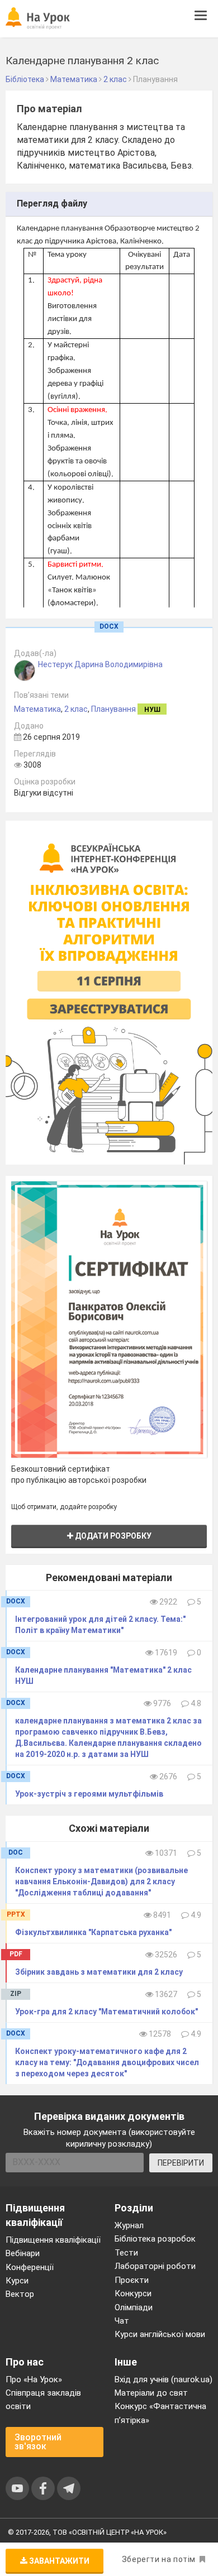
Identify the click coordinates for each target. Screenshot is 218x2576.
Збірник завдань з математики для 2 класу (99, 1972)
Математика (37, 709)
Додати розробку (112, 1536)
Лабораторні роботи (155, 2266)
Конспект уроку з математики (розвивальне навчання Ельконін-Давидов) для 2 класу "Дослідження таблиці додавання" (101, 1881)
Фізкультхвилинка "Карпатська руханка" (93, 1932)
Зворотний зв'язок (38, 2442)
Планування (113, 709)
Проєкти (132, 2280)
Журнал (129, 2225)
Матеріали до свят (151, 2393)
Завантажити (58, 2561)
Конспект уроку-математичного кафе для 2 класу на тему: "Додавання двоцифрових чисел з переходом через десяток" (107, 2062)
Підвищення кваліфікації (53, 2240)
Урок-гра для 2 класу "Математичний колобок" (106, 2012)
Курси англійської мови (160, 2334)
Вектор (20, 2294)
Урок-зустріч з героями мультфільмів (89, 1794)
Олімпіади (134, 2307)
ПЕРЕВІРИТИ (181, 2163)
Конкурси (133, 2293)
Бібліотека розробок (155, 2239)
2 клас (76, 709)
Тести (126, 2253)
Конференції (30, 2267)
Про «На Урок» (34, 2379)
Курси (17, 2281)
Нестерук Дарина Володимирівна (100, 664)
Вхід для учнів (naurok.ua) (163, 2379)
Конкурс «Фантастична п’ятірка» (160, 2413)
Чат (122, 2321)
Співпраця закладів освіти (43, 2400)
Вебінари (23, 2253)
